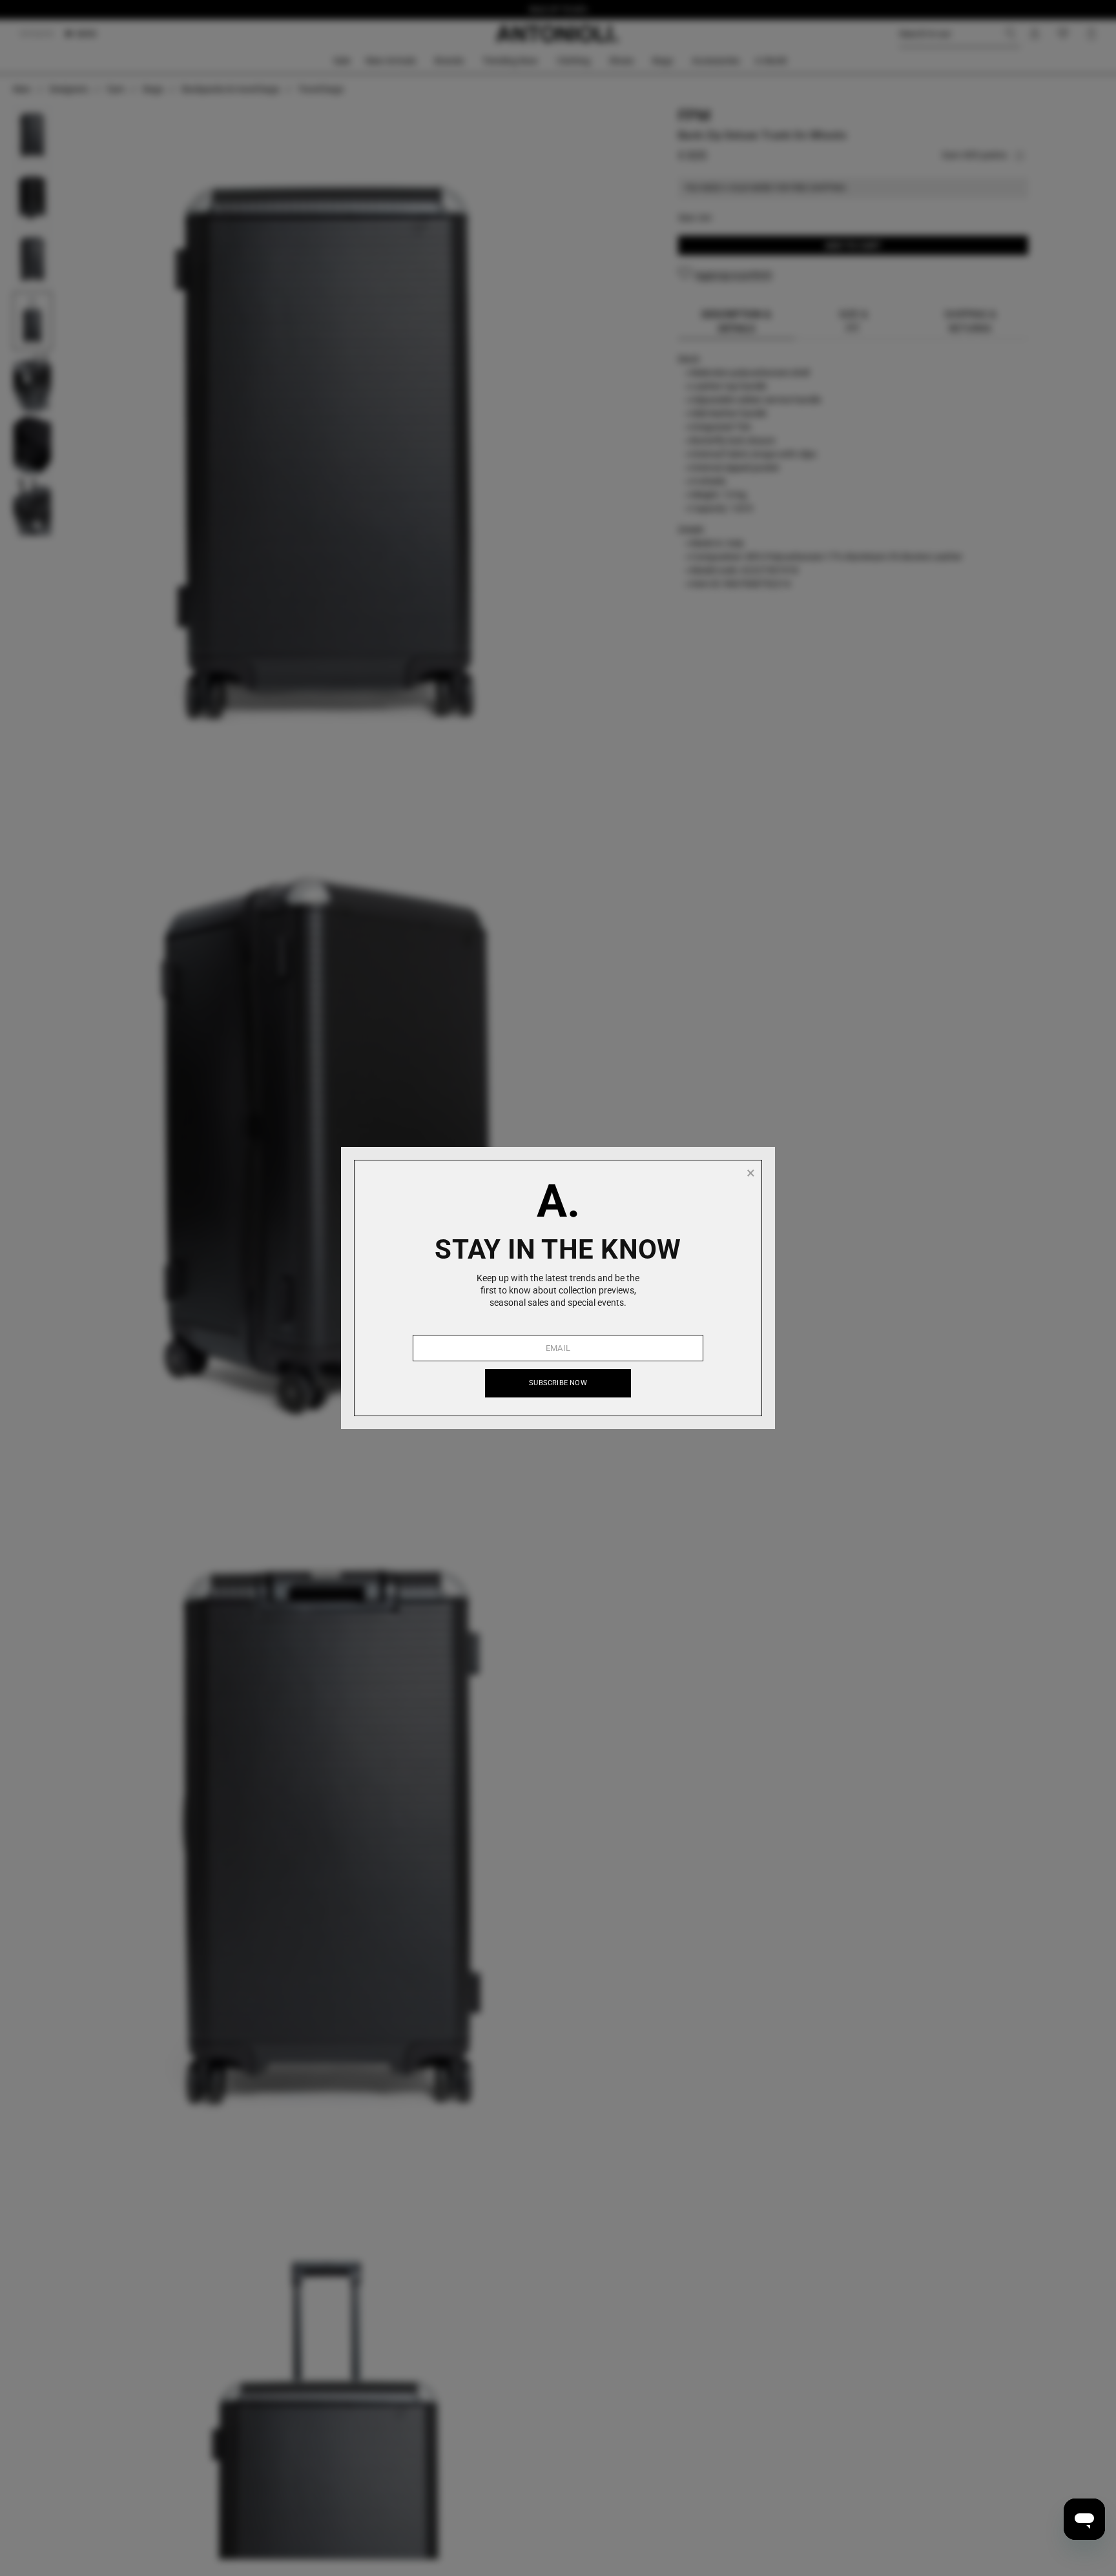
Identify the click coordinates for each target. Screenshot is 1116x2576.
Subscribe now (558, 1383)
